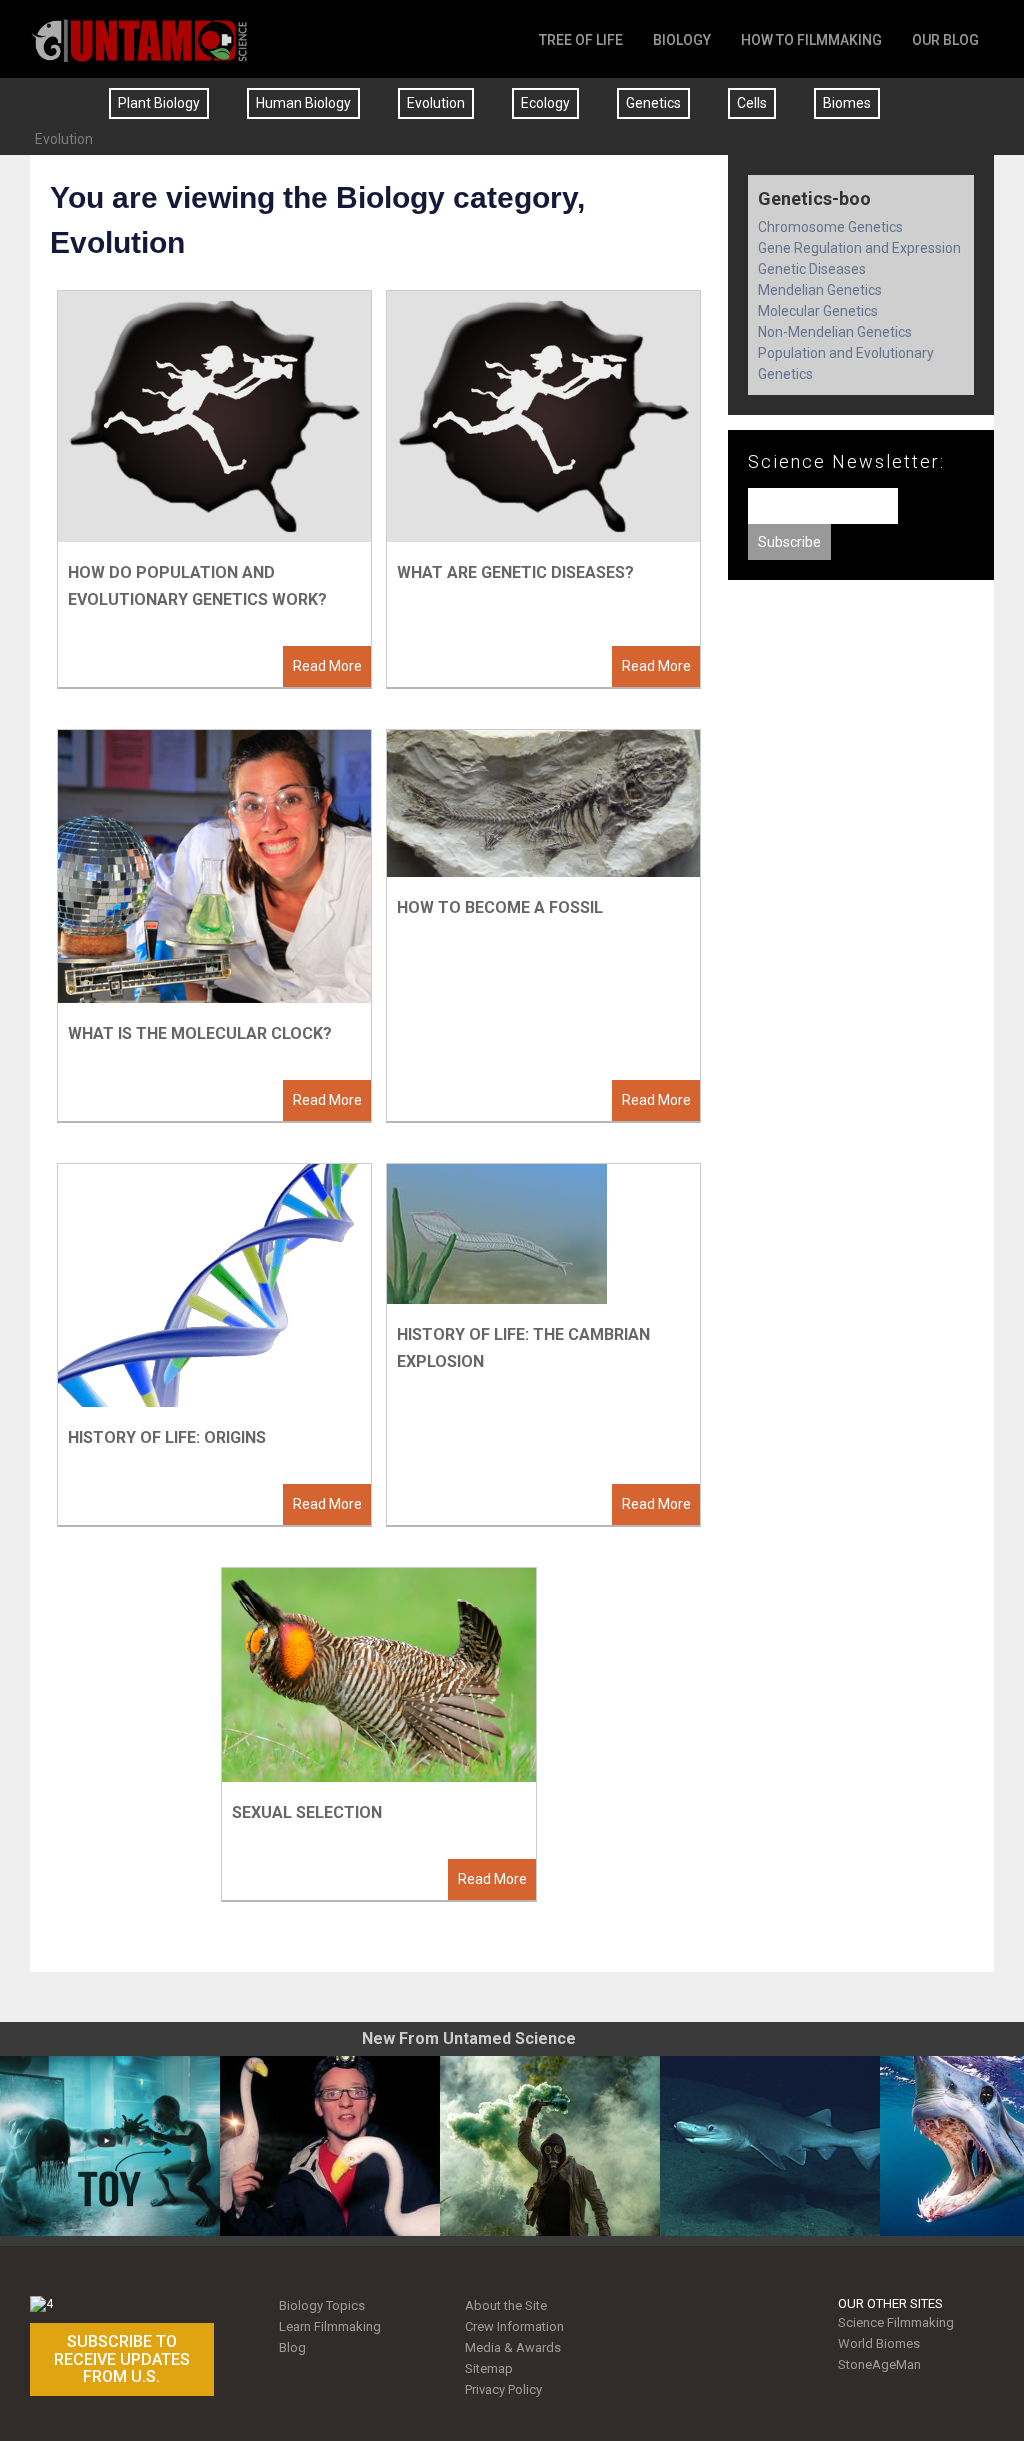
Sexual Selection (307, 1812)
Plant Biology (159, 103)
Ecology (545, 103)
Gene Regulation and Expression (859, 248)
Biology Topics (322, 2305)
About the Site (506, 2305)
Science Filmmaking (896, 2322)
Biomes (847, 103)
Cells (752, 103)
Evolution (436, 103)
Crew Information (514, 2326)
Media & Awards (513, 2347)
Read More (327, 666)
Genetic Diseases (812, 269)
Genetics (653, 103)
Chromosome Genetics (830, 227)
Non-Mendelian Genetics (835, 332)
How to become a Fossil (500, 907)
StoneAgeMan (879, 2364)
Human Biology (303, 103)
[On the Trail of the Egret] (330, 2146)
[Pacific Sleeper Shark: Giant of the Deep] (770, 2146)
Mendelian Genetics (820, 290)
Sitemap (489, 2368)
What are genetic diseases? (515, 572)
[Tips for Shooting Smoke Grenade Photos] (550, 2146)
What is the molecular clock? (200, 1033)
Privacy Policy (503, 2389)
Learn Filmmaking (330, 2326)
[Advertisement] (861, 750)
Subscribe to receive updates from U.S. (122, 2359)
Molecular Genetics (818, 311)
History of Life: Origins (167, 1437)
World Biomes (879, 2343)
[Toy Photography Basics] (110, 2146)
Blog (292, 2347)
